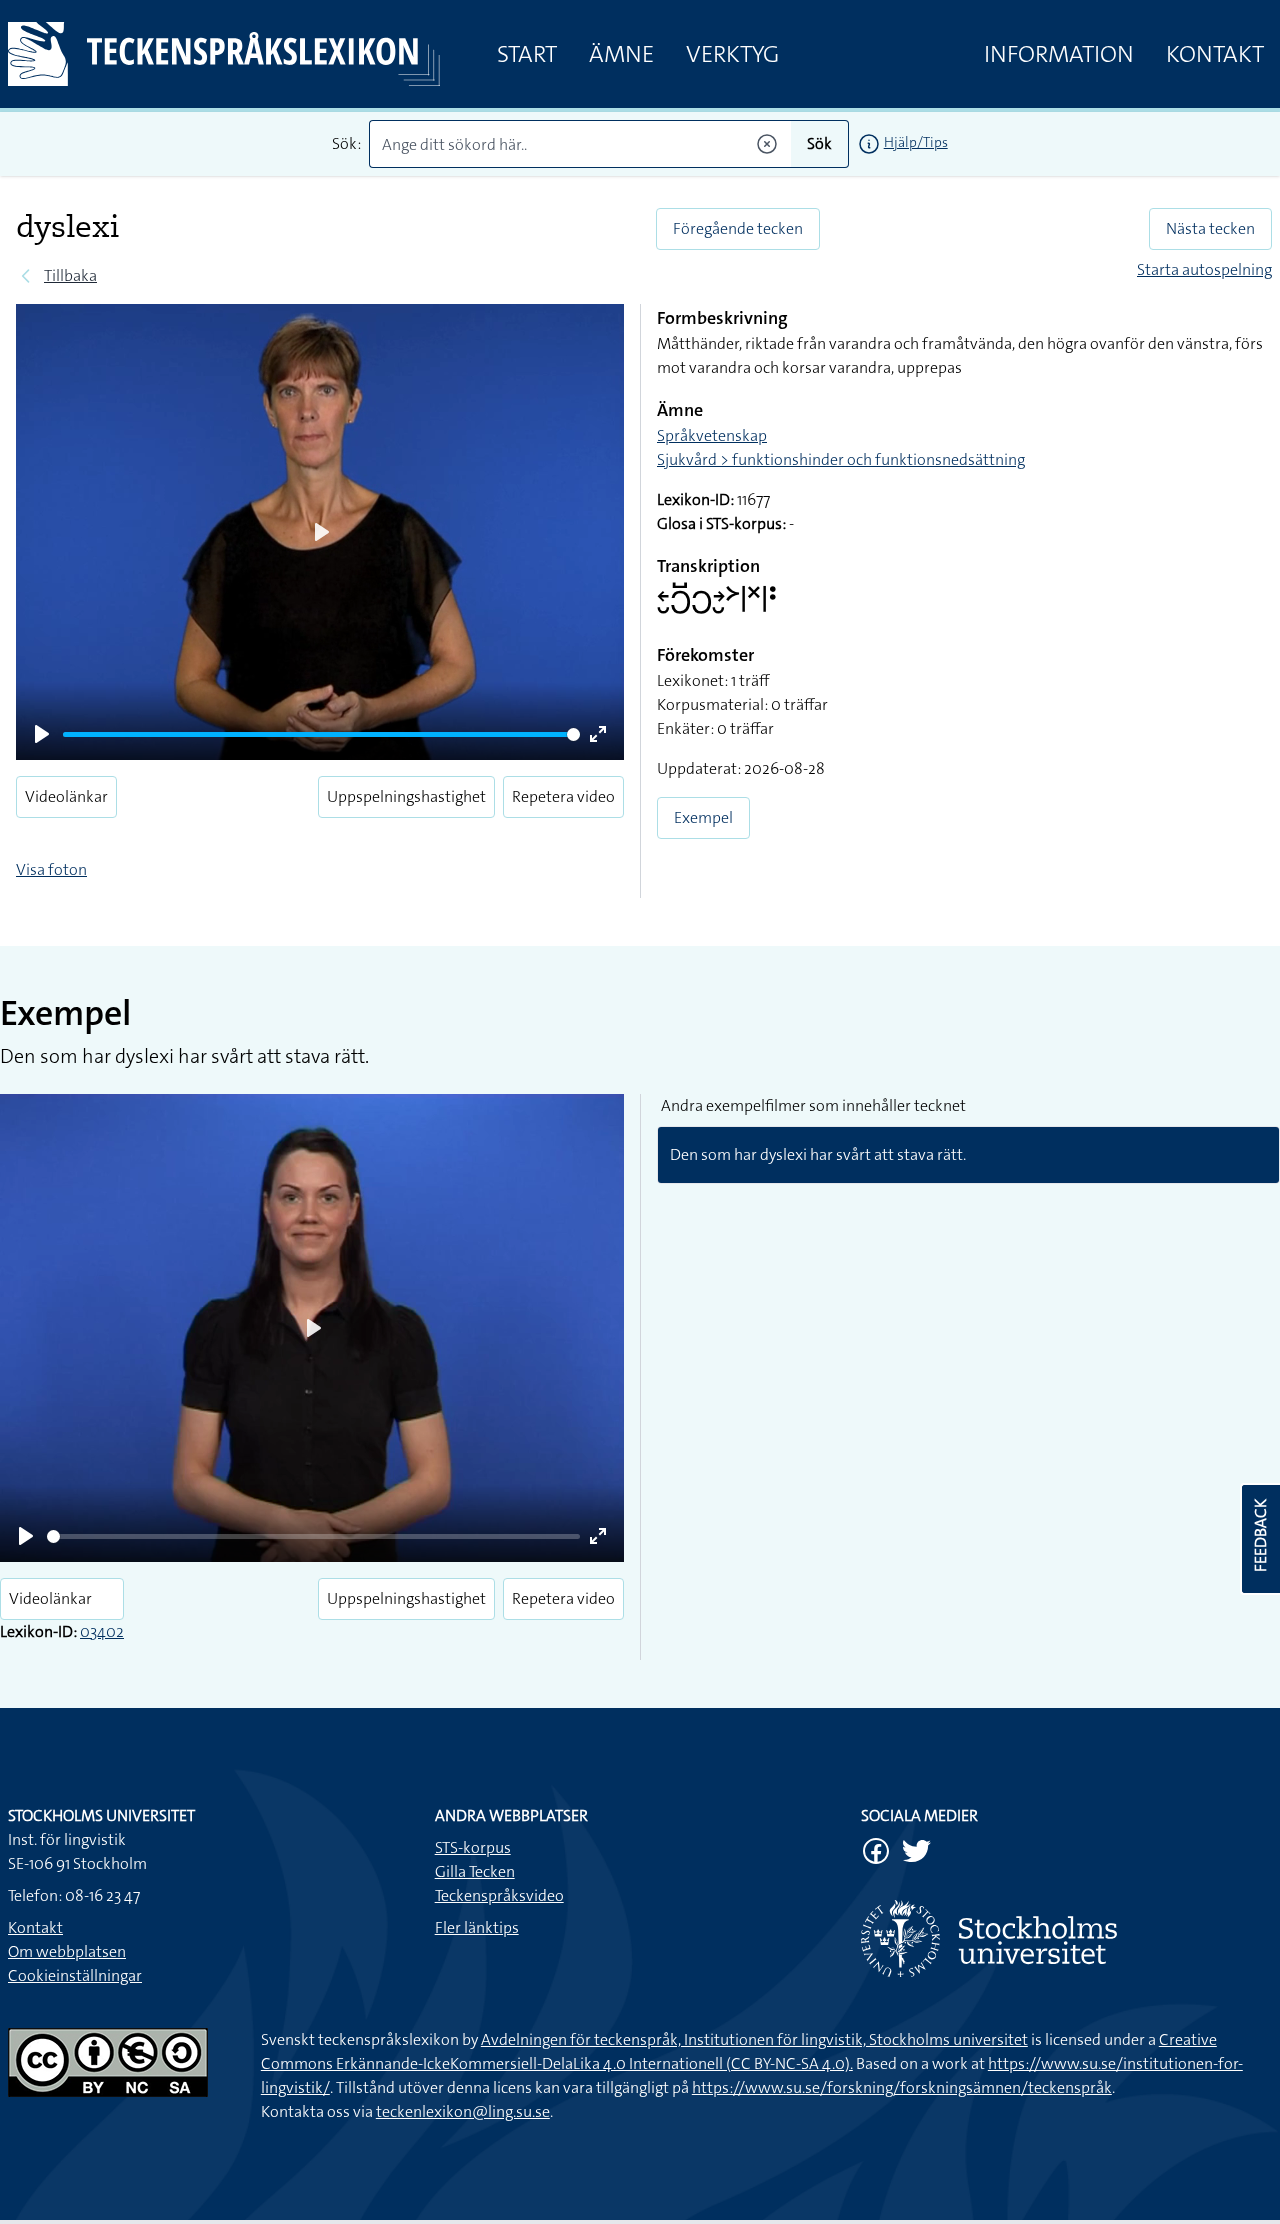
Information (1059, 54)
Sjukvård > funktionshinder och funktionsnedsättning (841, 459)
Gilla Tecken (475, 1871)
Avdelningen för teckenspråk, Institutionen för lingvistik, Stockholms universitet (754, 2039)
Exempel (703, 817)
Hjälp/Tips (916, 142)
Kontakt (1215, 54)
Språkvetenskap (712, 435)
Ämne (621, 54)
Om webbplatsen (67, 1951)
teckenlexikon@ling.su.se (463, 2111)
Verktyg (732, 54)
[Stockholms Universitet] (1066, 1938)
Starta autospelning (1204, 269)
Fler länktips (477, 1927)
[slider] (321, 734)
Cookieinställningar (75, 1975)
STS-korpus (473, 1847)
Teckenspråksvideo (499, 1895)
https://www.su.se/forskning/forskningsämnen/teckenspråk (902, 2087)
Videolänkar (66, 796)
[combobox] (579, 144)
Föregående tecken (738, 228)
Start (527, 54)
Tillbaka (70, 275)
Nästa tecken (1210, 228)
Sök (819, 143)
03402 (102, 1631)
